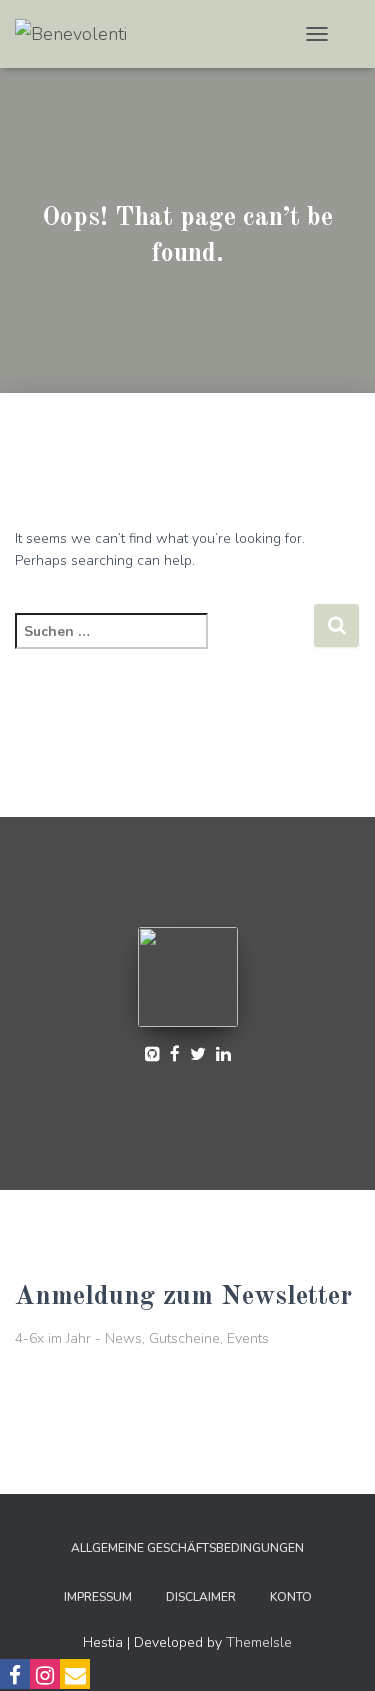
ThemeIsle (259, 1642)
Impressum (98, 1597)
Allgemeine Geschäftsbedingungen (187, 1548)
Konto (291, 1597)
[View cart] (351, 34)
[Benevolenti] (78, 34)
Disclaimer (201, 1597)
